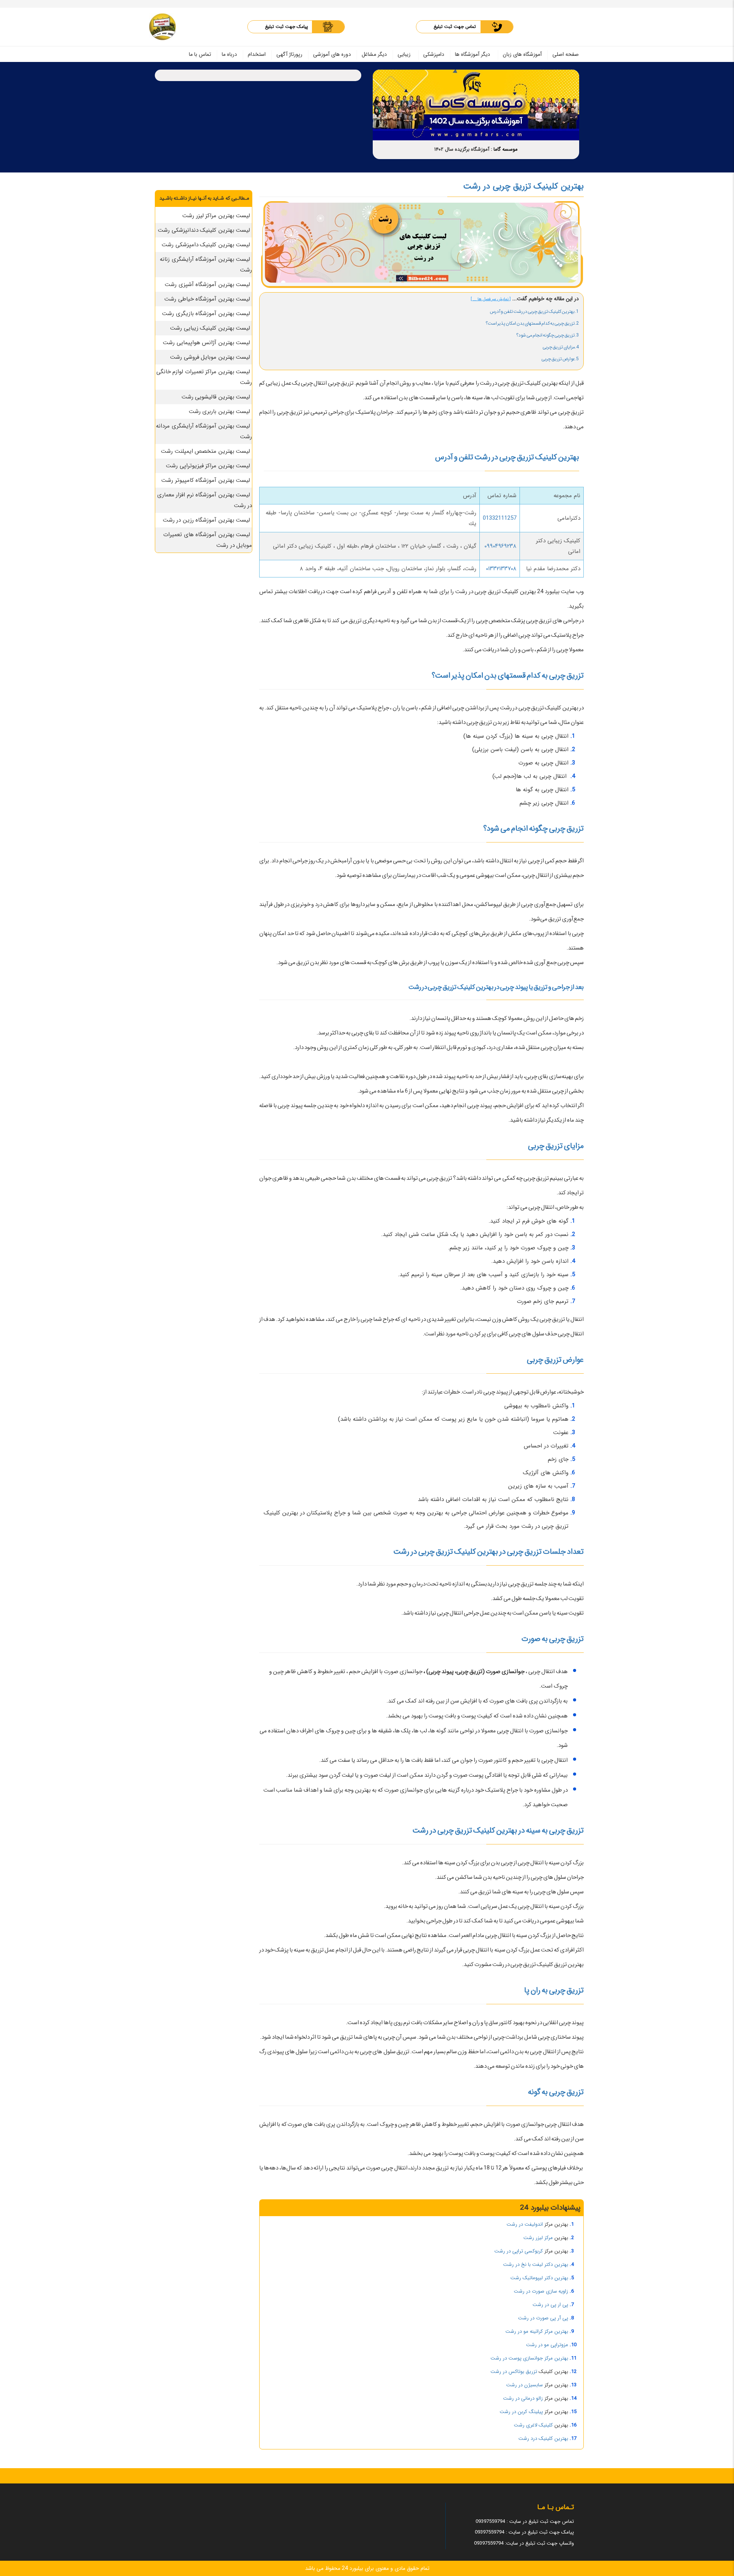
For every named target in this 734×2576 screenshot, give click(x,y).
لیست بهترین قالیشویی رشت (216, 397)
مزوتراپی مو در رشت (547, 2345)
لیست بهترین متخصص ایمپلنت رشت (205, 451)
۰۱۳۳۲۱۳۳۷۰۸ (501, 569)
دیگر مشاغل (374, 54)
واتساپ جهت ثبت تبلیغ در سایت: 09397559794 (524, 2543)
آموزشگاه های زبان (522, 54)
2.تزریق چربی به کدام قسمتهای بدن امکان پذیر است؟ (532, 323)
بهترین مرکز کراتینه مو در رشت (537, 2331)
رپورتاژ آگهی (289, 54)
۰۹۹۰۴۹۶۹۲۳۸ (500, 546)
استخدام (257, 54)
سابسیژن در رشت (525, 2385)
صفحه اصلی (566, 54)
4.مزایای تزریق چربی (561, 347)
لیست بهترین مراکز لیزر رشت (216, 216)
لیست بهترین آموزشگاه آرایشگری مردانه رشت (204, 431)
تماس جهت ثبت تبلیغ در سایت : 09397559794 (525, 2522)
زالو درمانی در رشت (523, 2398)
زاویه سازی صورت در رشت (541, 2291)
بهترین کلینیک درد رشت (543, 2439)
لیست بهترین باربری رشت (220, 411)
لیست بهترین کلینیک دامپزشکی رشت (206, 245)
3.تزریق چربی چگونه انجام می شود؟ (547, 335)
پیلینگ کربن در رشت (521, 2412)
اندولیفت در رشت (525, 2224)
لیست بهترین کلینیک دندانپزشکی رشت (204, 230)
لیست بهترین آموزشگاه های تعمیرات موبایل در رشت (208, 540)
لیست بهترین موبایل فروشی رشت (210, 357)
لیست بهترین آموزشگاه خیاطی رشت (207, 299)
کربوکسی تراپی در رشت (519, 2251)
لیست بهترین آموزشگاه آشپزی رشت (207, 285)
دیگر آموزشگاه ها (473, 54)
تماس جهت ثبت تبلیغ (455, 27)
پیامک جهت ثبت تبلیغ (287, 27)
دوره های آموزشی (332, 54)
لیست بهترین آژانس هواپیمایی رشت (206, 343)
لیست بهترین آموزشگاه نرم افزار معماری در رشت (205, 500)
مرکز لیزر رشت (538, 2238)
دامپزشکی (434, 54)
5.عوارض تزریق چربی (560, 359)
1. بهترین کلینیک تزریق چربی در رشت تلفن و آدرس (534, 311)
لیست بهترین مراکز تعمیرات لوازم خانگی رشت (204, 377)
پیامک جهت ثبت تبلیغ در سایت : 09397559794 (524, 2532)
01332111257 (500, 518)
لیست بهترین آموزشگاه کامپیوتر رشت (206, 480)
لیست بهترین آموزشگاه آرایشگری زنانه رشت (206, 265)
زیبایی (404, 54)
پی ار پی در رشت (550, 2305)
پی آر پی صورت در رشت (543, 2318)
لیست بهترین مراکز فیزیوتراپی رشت (208, 466)
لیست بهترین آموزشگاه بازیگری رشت (206, 314)
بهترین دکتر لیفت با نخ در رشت (536, 2265)
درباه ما (229, 54)
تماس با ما (200, 54)
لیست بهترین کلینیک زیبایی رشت (210, 328)
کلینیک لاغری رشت (533, 2425)
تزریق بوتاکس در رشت (514, 2372)
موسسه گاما (506, 149)
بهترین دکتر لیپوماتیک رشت (539, 2278)
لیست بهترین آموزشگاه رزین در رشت (207, 520)
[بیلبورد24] (162, 27)
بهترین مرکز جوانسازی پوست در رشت (529, 2358)
